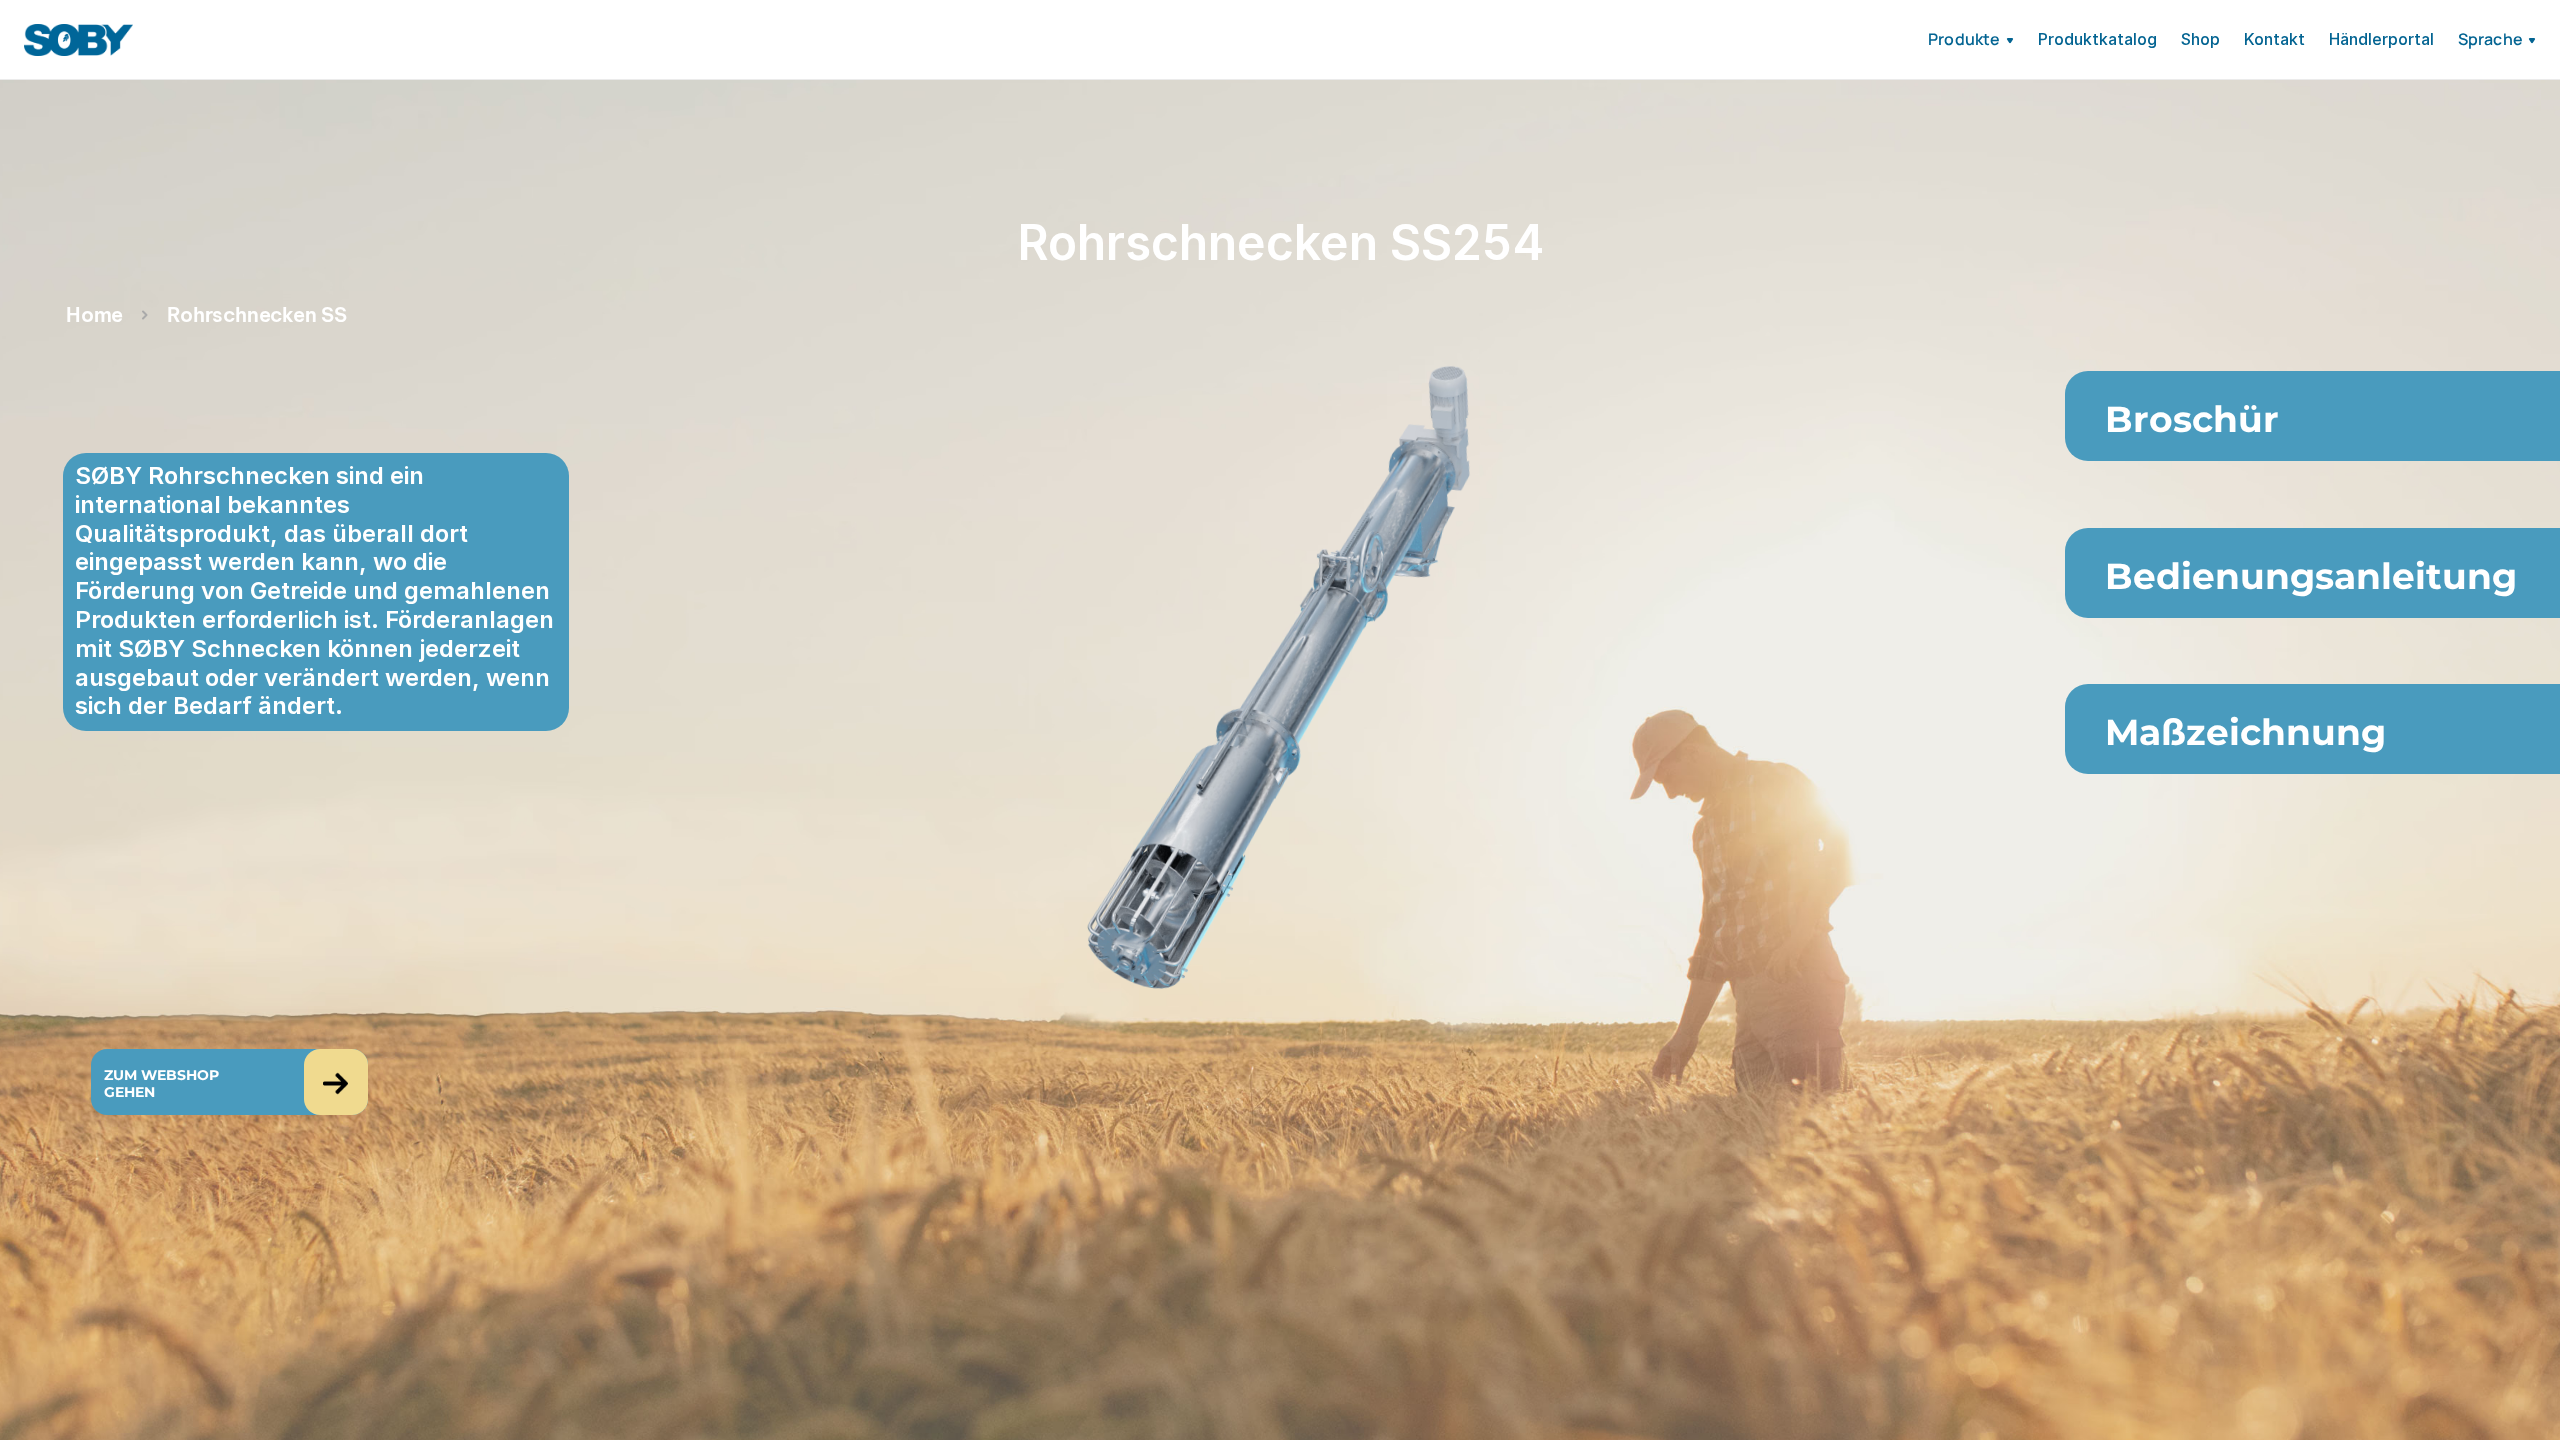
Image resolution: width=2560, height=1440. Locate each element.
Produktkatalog (2097, 39)
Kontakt (2274, 39)
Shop (2200, 39)
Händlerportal (2381, 39)
